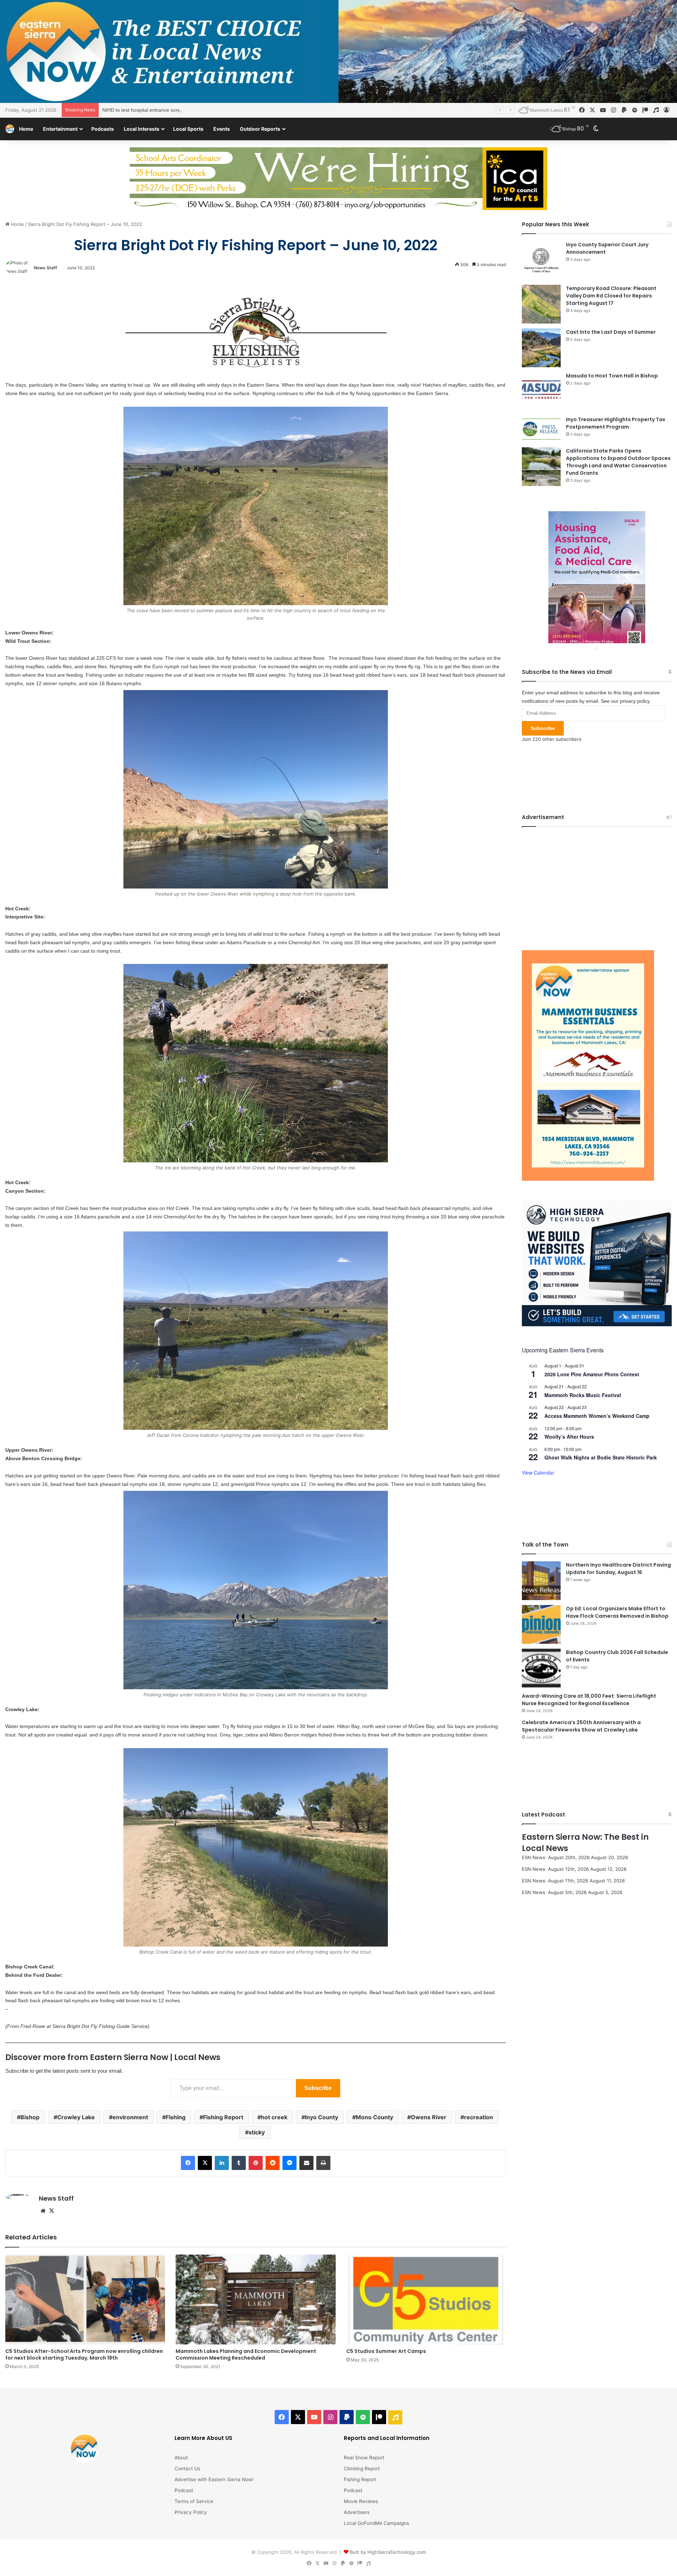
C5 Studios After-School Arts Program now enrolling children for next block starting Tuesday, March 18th (84, 2354)
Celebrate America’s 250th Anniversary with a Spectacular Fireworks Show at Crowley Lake (581, 1726)
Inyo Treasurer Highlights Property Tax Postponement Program (616, 423)
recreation (478, 2117)
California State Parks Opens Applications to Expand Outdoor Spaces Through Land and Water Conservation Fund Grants (618, 462)
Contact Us (187, 2469)
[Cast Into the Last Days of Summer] (541, 348)
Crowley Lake (76, 2117)
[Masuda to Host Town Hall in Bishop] (541, 392)
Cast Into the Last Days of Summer (611, 332)
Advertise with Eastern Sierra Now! (214, 2479)
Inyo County (322, 2117)
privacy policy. (635, 701)
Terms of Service (194, 2501)
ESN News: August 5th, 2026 (554, 1892)
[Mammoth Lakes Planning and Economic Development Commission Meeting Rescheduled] (255, 2300)
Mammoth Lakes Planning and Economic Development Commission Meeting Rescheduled (246, 2354)
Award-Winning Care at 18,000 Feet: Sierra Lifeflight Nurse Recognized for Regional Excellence (589, 1700)
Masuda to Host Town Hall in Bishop (612, 376)
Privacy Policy (191, 2512)
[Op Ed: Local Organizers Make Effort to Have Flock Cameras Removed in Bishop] (541, 1624)
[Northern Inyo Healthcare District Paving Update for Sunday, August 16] (541, 1581)
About (181, 2458)
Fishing (176, 2117)
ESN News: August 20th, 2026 (556, 1857)
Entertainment (60, 129)
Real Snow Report (364, 2458)
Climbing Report (362, 2469)
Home (26, 129)
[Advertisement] (597, 883)
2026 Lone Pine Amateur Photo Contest (592, 1374)
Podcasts (103, 129)
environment (130, 2117)
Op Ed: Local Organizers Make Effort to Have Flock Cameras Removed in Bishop (617, 1612)
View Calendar (538, 1473)
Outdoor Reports (260, 129)
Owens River (429, 2117)
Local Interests (142, 129)
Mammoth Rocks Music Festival (583, 1395)
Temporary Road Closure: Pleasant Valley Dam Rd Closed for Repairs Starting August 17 (611, 296)
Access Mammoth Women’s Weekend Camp (597, 1416)
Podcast (184, 2490)
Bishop (30, 2117)
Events (222, 129)
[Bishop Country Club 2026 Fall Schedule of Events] (541, 1668)
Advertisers (357, 2512)
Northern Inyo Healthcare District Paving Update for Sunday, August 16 (618, 1569)
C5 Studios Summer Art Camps (386, 2351)
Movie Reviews (361, 2501)
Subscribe (318, 2088)
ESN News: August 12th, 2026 (555, 1869)
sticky (257, 2132)
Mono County (374, 2117)
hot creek (274, 2117)
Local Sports (188, 129)
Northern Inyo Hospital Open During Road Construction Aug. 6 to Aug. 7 (182, 110)
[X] (51, 2211)
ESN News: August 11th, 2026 (555, 1881)
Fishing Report (223, 2117)
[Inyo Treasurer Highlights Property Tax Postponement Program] (541, 429)
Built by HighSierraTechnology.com (388, 2552)
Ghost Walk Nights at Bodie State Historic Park (601, 1457)
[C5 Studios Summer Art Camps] (426, 2300)
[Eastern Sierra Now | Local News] (10, 129)
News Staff (45, 268)
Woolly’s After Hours (569, 1437)
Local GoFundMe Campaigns (376, 2523)
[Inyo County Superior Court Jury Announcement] (541, 260)
